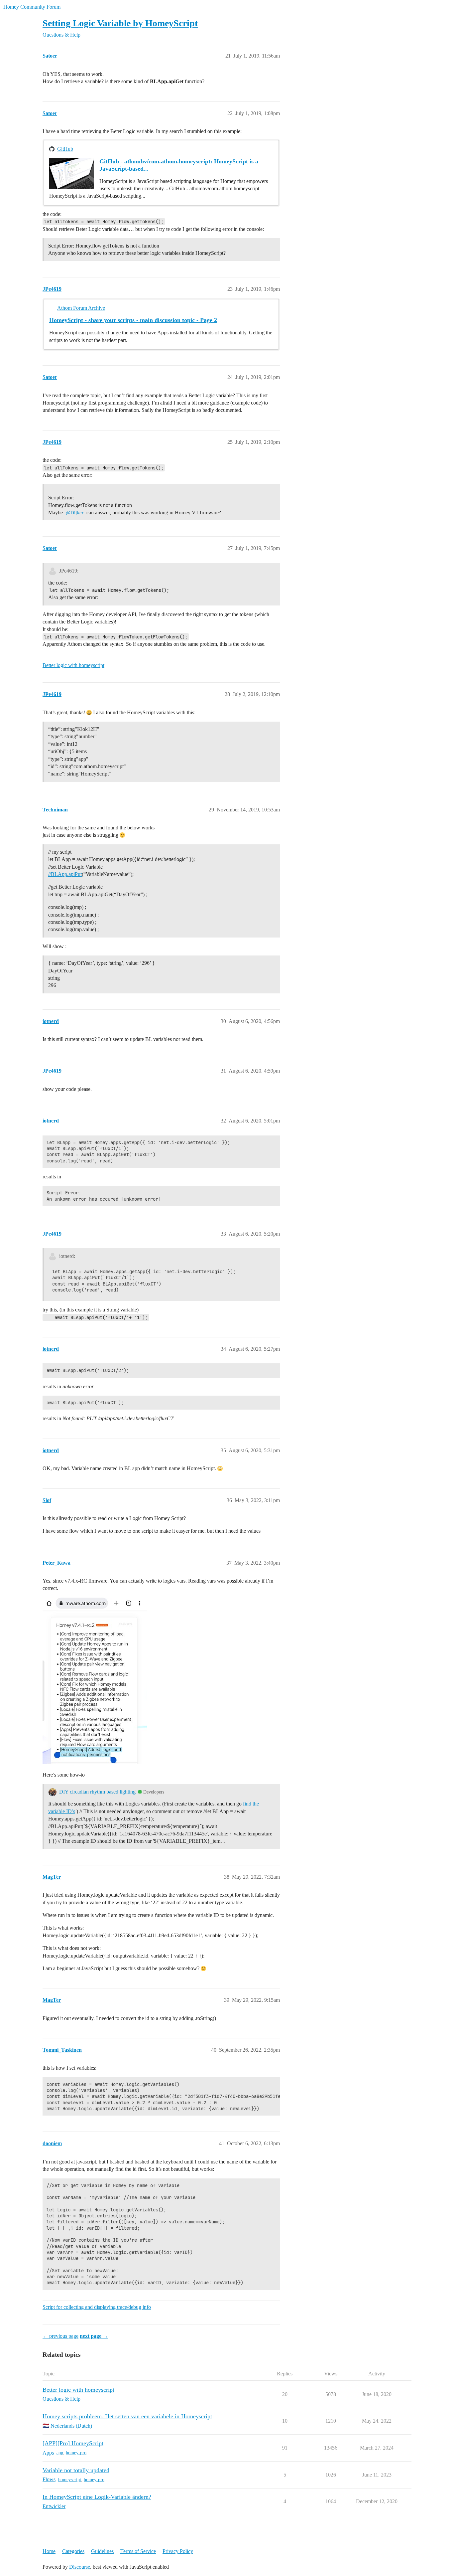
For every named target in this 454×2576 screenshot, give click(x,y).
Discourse (80, 2567)
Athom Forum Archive (81, 308)
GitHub (65, 149)
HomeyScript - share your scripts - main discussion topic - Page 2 (133, 320)
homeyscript (70, 2480)
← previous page (60, 2336)
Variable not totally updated (76, 2470)
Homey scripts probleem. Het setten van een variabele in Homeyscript (127, 2416)
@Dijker (75, 513)
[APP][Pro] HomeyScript (73, 2443)
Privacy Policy (178, 2551)
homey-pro (76, 2453)
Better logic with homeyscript (73, 665)
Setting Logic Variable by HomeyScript (120, 23)
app (60, 2453)
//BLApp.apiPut (65, 874)
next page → (94, 2336)
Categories (73, 2551)
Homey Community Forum (32, 7)
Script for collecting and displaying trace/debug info (97, 2307)
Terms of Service (138, 2551)
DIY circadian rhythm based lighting (97, 1792)
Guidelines (102, 2551)
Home (49, 2551)
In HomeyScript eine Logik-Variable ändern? (97, 2497)
